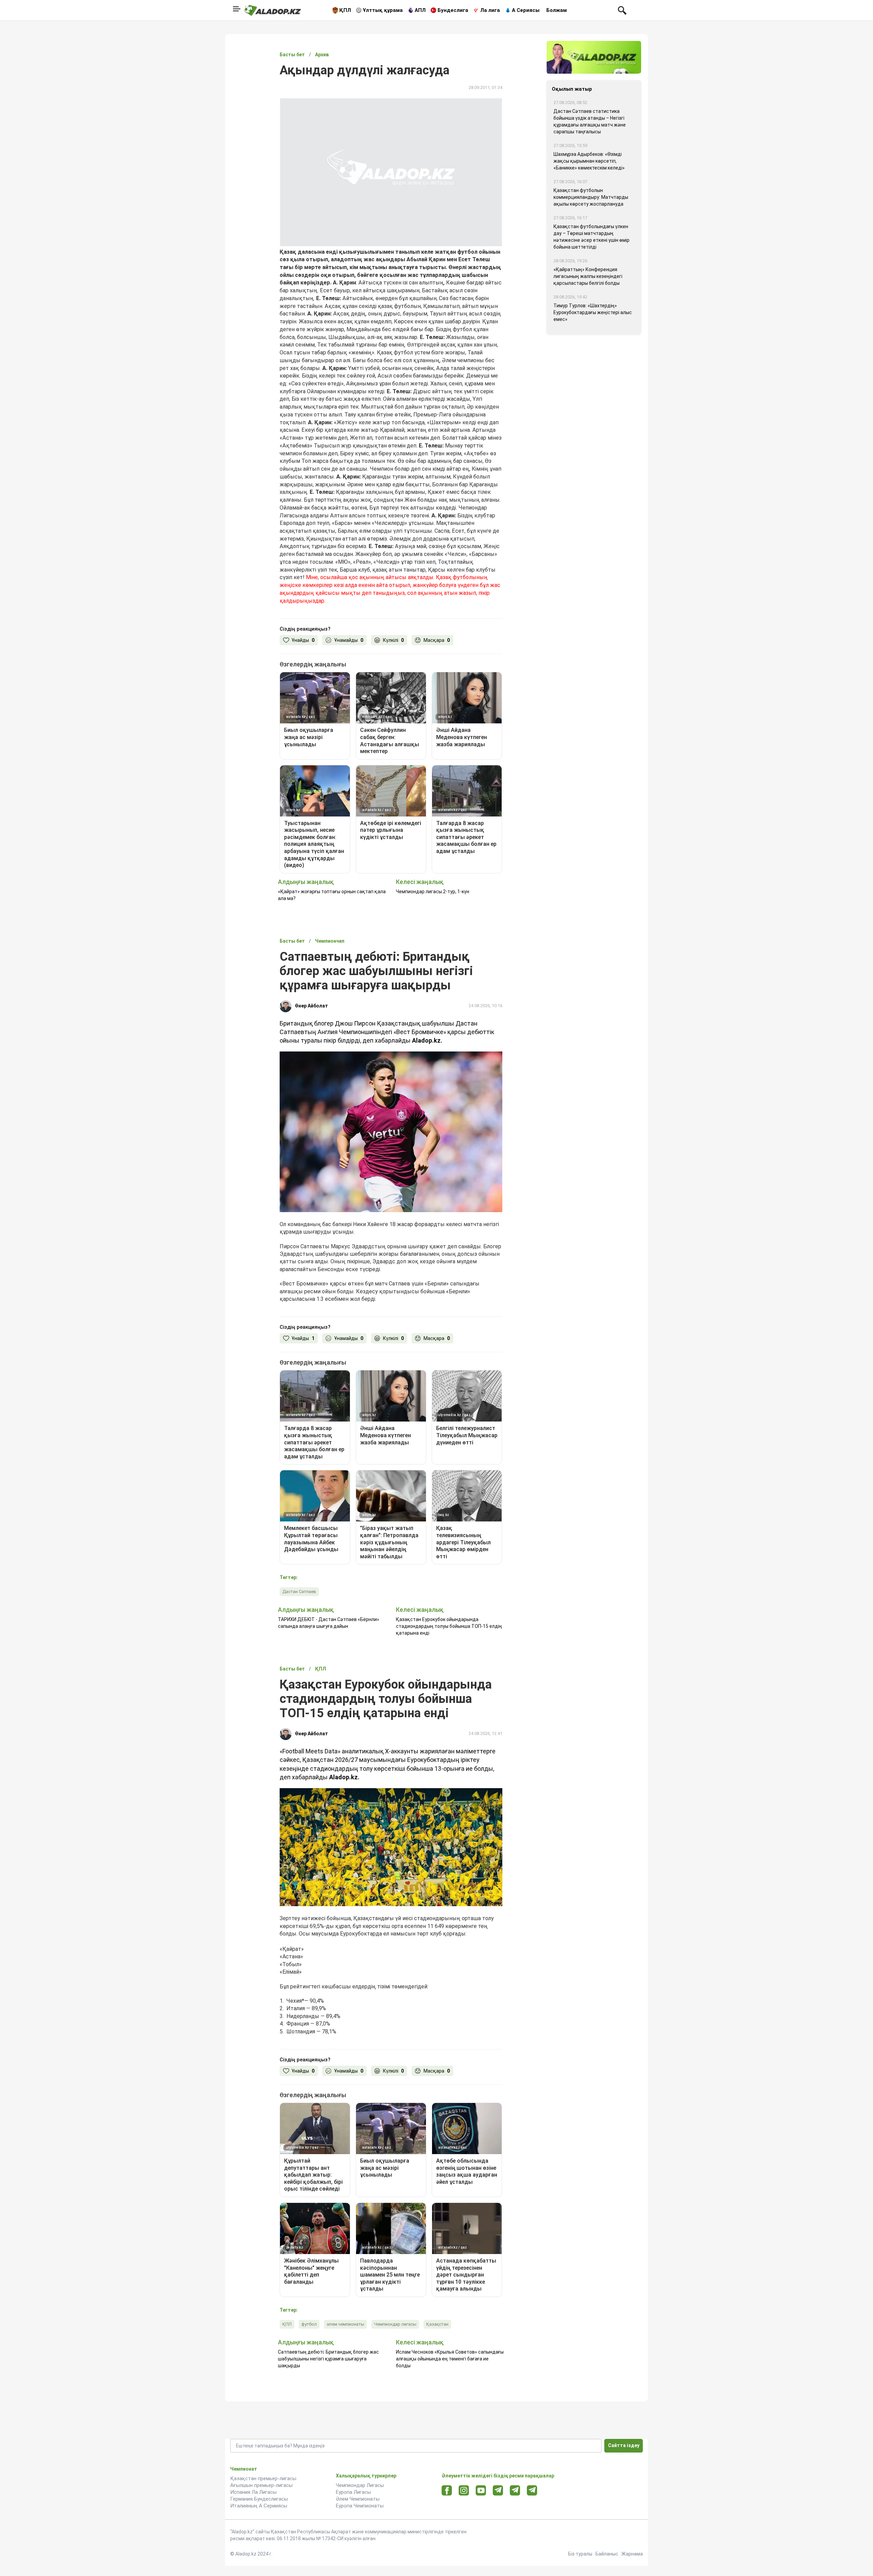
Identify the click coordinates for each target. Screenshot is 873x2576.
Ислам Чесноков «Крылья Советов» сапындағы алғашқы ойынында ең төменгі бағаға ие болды (450, 2359)
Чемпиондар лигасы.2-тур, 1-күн (433, 892)
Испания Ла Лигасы (253, 2492)
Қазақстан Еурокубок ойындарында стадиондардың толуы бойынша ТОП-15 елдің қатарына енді (449, 1626)
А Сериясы (526, 10)
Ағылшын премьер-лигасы (261, 2485)
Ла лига (490, 10)
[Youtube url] (481, 2491)
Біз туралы (580, 2554)
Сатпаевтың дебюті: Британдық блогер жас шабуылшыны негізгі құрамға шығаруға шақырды (328, 2359)
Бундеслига (453, 10)
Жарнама (632, 2554)
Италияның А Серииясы (259, 2506)
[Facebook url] (447, 2491)
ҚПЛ (345, 10)
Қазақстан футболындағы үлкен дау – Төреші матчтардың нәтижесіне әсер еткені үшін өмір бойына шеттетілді (591, 237)
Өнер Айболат (312, 1006)
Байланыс (607, 2554)
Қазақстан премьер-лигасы (263, 2478)
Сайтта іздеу (624, 2445)
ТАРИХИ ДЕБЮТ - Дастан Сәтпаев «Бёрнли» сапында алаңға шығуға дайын (329, 1623)
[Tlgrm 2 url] (532, 2490)
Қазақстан (437, 2324)
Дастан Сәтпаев (299, 1592)
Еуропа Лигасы (353, 2492)
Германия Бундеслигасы (259, 2499)
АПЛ (420, 10)
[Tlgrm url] (515, 2490)
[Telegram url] (498, 2490)
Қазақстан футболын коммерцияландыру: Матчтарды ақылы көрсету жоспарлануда (591, 197)
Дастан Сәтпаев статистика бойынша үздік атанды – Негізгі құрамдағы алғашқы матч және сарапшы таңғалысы (590, 121)
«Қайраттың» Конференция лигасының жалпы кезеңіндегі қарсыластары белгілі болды (588, 276)
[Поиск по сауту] (622, 10)
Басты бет (292, 55)
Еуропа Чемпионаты (360, 2506)
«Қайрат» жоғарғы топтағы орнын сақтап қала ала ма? (332, 895)
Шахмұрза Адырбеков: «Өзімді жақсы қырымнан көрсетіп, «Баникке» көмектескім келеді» (589, 161)
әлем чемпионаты (345, 2324)
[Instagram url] (464, 2491)
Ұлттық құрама (383, 10)
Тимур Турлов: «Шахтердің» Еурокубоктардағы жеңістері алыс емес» (593, 312)
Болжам (557, 10)
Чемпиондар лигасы (395, 2324)
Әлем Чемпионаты (358, 2499)
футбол (309, 2324)
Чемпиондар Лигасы (360, 2485)
